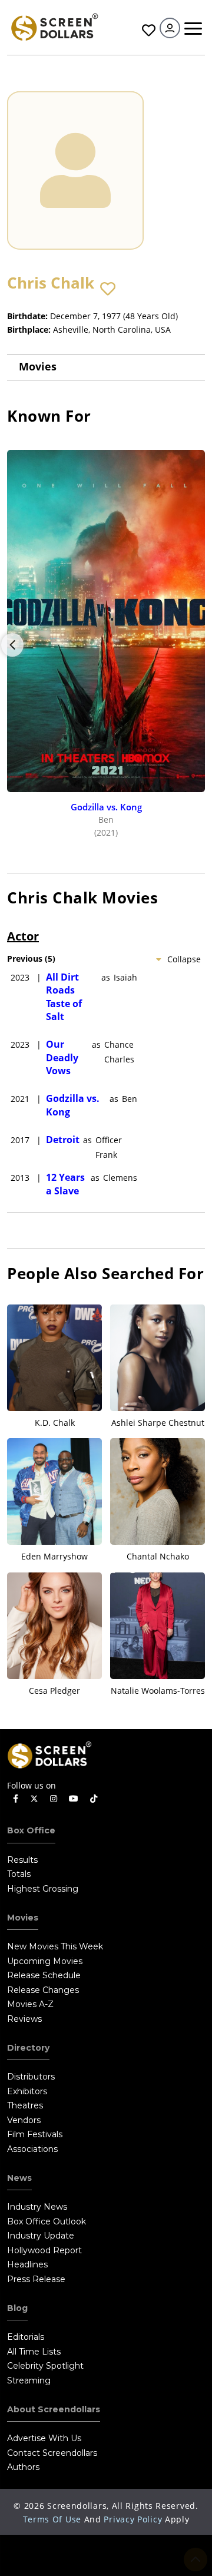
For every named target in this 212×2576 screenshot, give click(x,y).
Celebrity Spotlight (45, 2366)
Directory (28, 2048)
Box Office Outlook (47, 2221)
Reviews (24, 2019)
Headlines (27, 2264)
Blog (17, 2308)
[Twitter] (34, 1798)
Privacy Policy (133, 2519)
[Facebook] (16, 1799)
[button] (108, 289)
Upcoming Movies (45, 1961)
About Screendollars (54, 2409)
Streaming (29, 2380)
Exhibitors (27, 2091)
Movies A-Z (30, 2004)
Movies (38, 366)
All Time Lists (34, 2352)
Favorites (147, 30)
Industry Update (41, 2236)
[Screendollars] (54, 26)
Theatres (25, 2105)
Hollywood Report (44, 2250)
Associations (32, 2149)
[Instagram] (54, 1799)
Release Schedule (44, 1975)
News (19, 2178)
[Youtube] (74, 1799)
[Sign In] (170, 28)
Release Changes (43, 1990)
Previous (12, 645)
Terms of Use (52, 2519)
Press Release (36, 2279)
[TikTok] (94, 1799)
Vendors (24, 2120)
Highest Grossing (43, 1889)
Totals (19, 1874)
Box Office (31, 1830)
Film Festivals (35, 2134)
